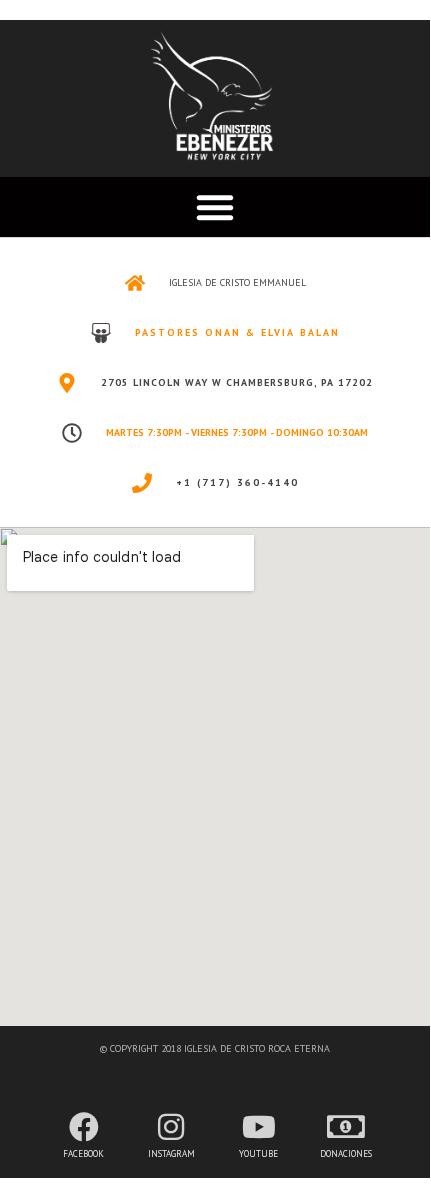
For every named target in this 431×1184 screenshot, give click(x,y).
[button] (215, 207)
